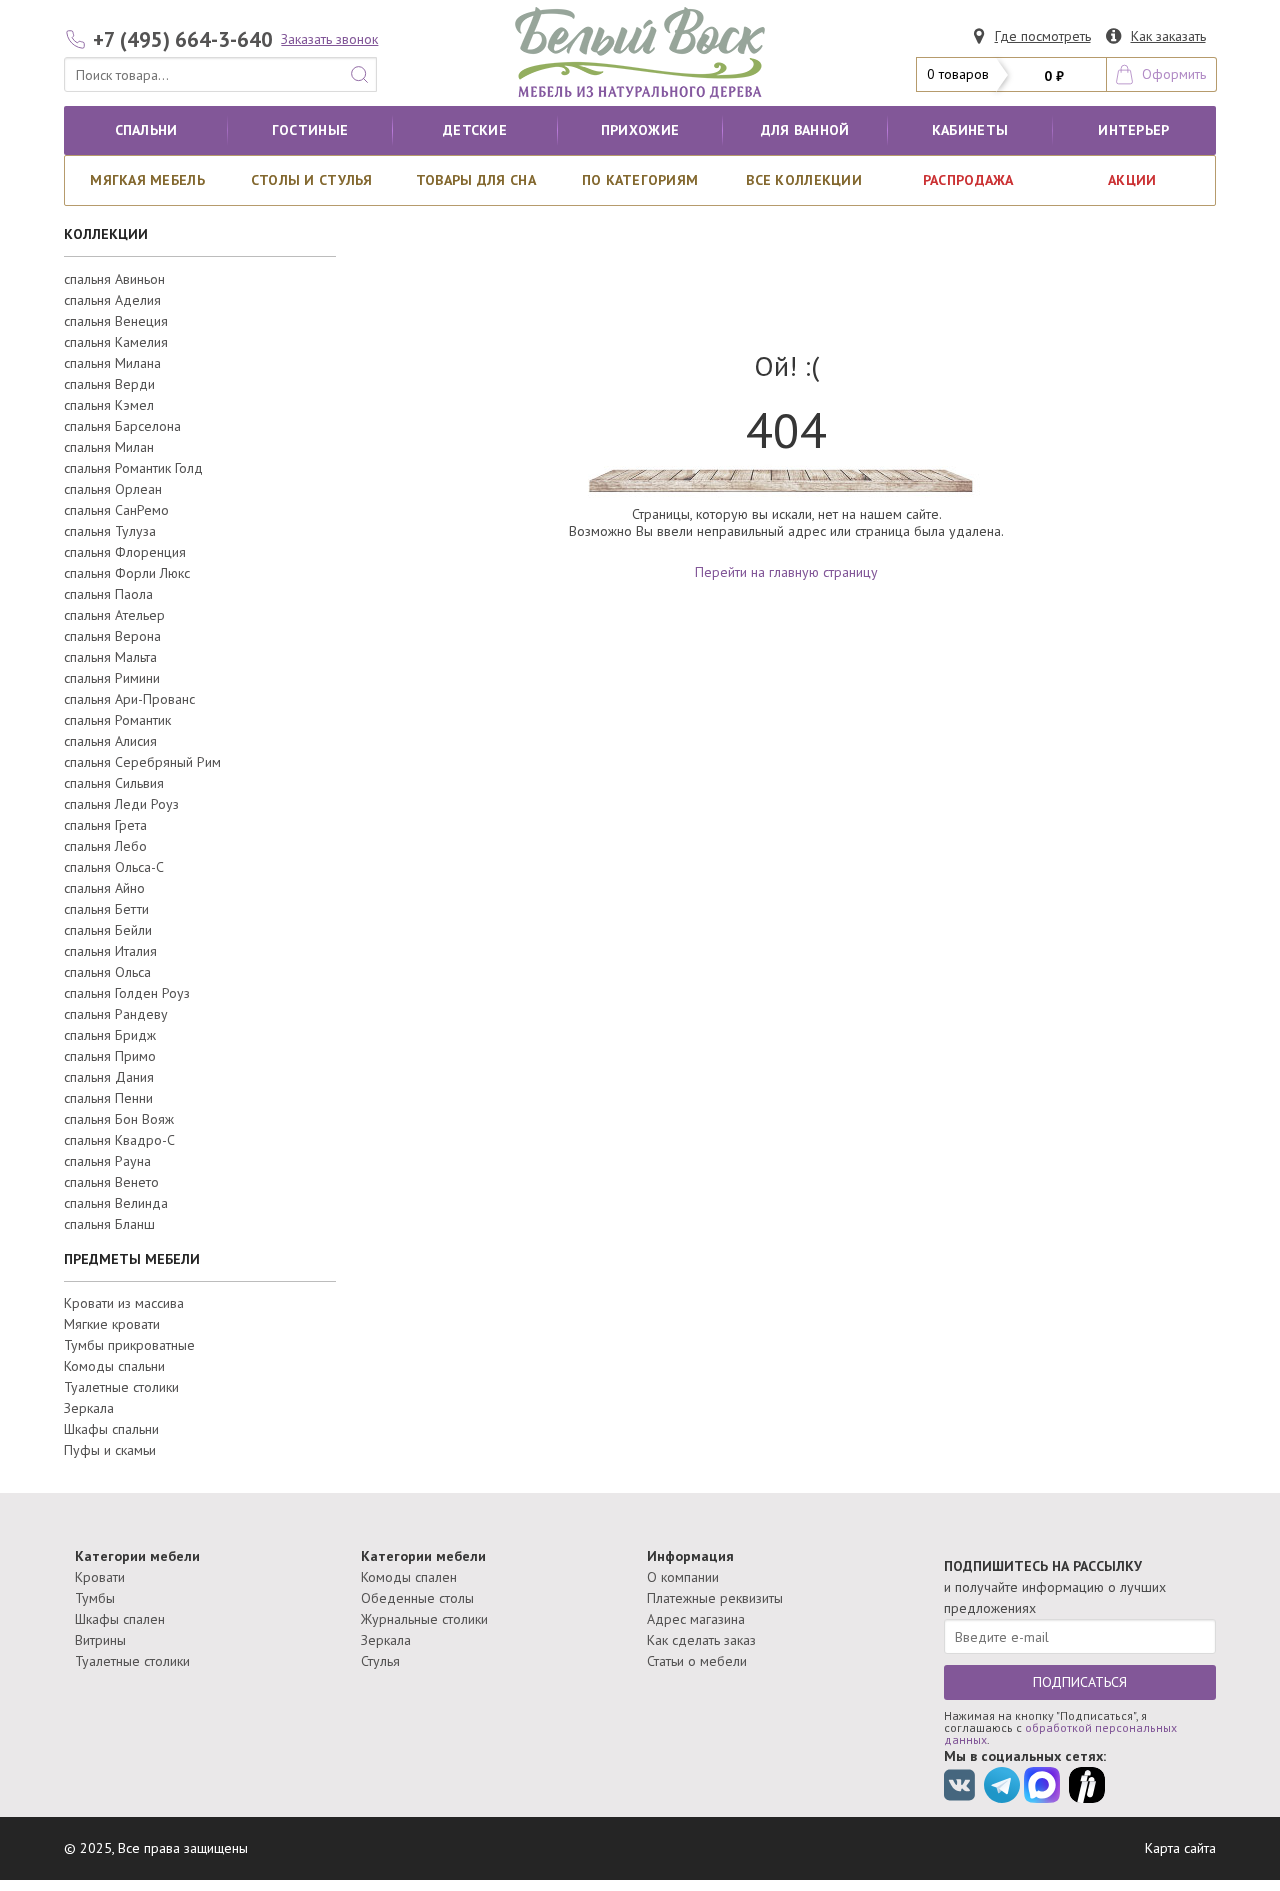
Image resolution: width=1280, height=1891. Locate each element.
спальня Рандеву (116, 1014)
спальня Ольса (107, 972)
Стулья (380, 1661)
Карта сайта (1180, 1848)
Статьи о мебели (697, 1661)
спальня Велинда (116, 1203)
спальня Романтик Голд (133, 468)
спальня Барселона (122, 426)
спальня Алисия (110, 741)
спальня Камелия (116, 342)
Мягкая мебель (147, 180)
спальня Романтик (117, 720)
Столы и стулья (312, 180)
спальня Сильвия (114, 783)
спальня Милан (109, 447)
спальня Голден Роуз (127, 993)
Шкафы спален (120, 1619)
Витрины (100, 1640)
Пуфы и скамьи (110, 1450)
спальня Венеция (116, 321)
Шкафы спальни (111, 1429)
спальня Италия (110, 951)
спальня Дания (109, 1077)
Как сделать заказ (701, 1640)
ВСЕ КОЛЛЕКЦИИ (804, 180)
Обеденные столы (417, 1598)
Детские (475, 130)
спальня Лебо (105, 846)
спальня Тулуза (110, 531)
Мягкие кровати (112, 1324)
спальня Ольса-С (114, 867)
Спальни (146, 130)
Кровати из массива (124, 1303)
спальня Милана (112, 363)
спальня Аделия (112, 300)
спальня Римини (112, 678)
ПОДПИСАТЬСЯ (1080, 1682)
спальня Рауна (107, 1161)
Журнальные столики (424, 1619)
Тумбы (95, 1598)
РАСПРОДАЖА (968, 180)
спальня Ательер (114, 615)
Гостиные (310, 130)
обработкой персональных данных (1060, 1733)
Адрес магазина (696, 1619)
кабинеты (970, 130)
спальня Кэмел (109, 405)
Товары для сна (476, 180)
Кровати (100, 1577)
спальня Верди (109, 384)
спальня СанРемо (116, 510)
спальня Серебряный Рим (142, 762)
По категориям (640, 180)
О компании (683, 1577)
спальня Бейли (108, 930)
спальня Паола (108, 594)
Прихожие (640, 130)
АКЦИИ (1132, 180)
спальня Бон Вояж (119, 1119)
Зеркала (89, 1408)
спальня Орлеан (113, 489)
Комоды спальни (114, 1366)
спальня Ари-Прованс (129, 699)
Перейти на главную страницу (786, 572)
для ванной (805, 130)
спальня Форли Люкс (127, 573)
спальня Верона (112, 636)
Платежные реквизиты (715, 1598)
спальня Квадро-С (119, 1140)
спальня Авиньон (114, 279)
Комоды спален (409, 1577)
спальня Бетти (106, 909)
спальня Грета (105, 825)
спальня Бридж (110, 1035)
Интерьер (1133, 130)
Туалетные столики (121, 1387)
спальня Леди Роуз (121, 804)
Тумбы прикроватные (129, 1345)
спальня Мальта (110, 657)
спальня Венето (111, 1182)
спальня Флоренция (125, 552)
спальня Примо (110, 1056)
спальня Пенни (108, 1098)
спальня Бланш (109, 1224)
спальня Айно (104, 888)
